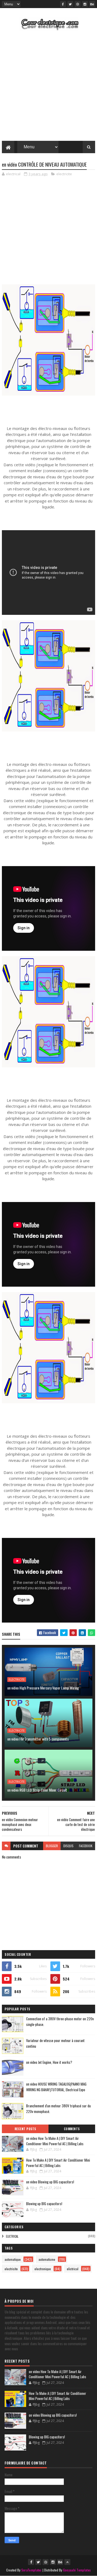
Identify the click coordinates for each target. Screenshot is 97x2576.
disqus (68, 1846)
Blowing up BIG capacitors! (44, 2204)
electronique (43, 2269)
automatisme (47, 2259)
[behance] (92, 4)
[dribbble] (78, 4)
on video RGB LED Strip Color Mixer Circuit (37, 1790)
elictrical (12, 2236)
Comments (72, 2129)
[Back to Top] (67, 2562)
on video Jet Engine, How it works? (49, 2062)
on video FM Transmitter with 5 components (38, 1739)
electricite (64, 174)
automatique (13, 2259)
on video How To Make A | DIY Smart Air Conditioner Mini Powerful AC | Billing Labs (55, 2141)
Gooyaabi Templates (77, 2570)
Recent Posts (25, 2129)
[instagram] (85, 4)
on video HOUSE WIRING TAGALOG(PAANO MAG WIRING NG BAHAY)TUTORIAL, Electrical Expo (56, 2087)
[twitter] (70, 4)
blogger (52, 1846)
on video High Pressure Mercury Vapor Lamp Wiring (43, 1688)
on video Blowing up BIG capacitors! (50, 2182)
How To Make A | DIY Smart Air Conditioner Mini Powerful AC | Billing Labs (58, 2163)
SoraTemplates (32, 2570)
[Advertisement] (48, 87)
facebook (86, 1846)
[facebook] (63, 4)
